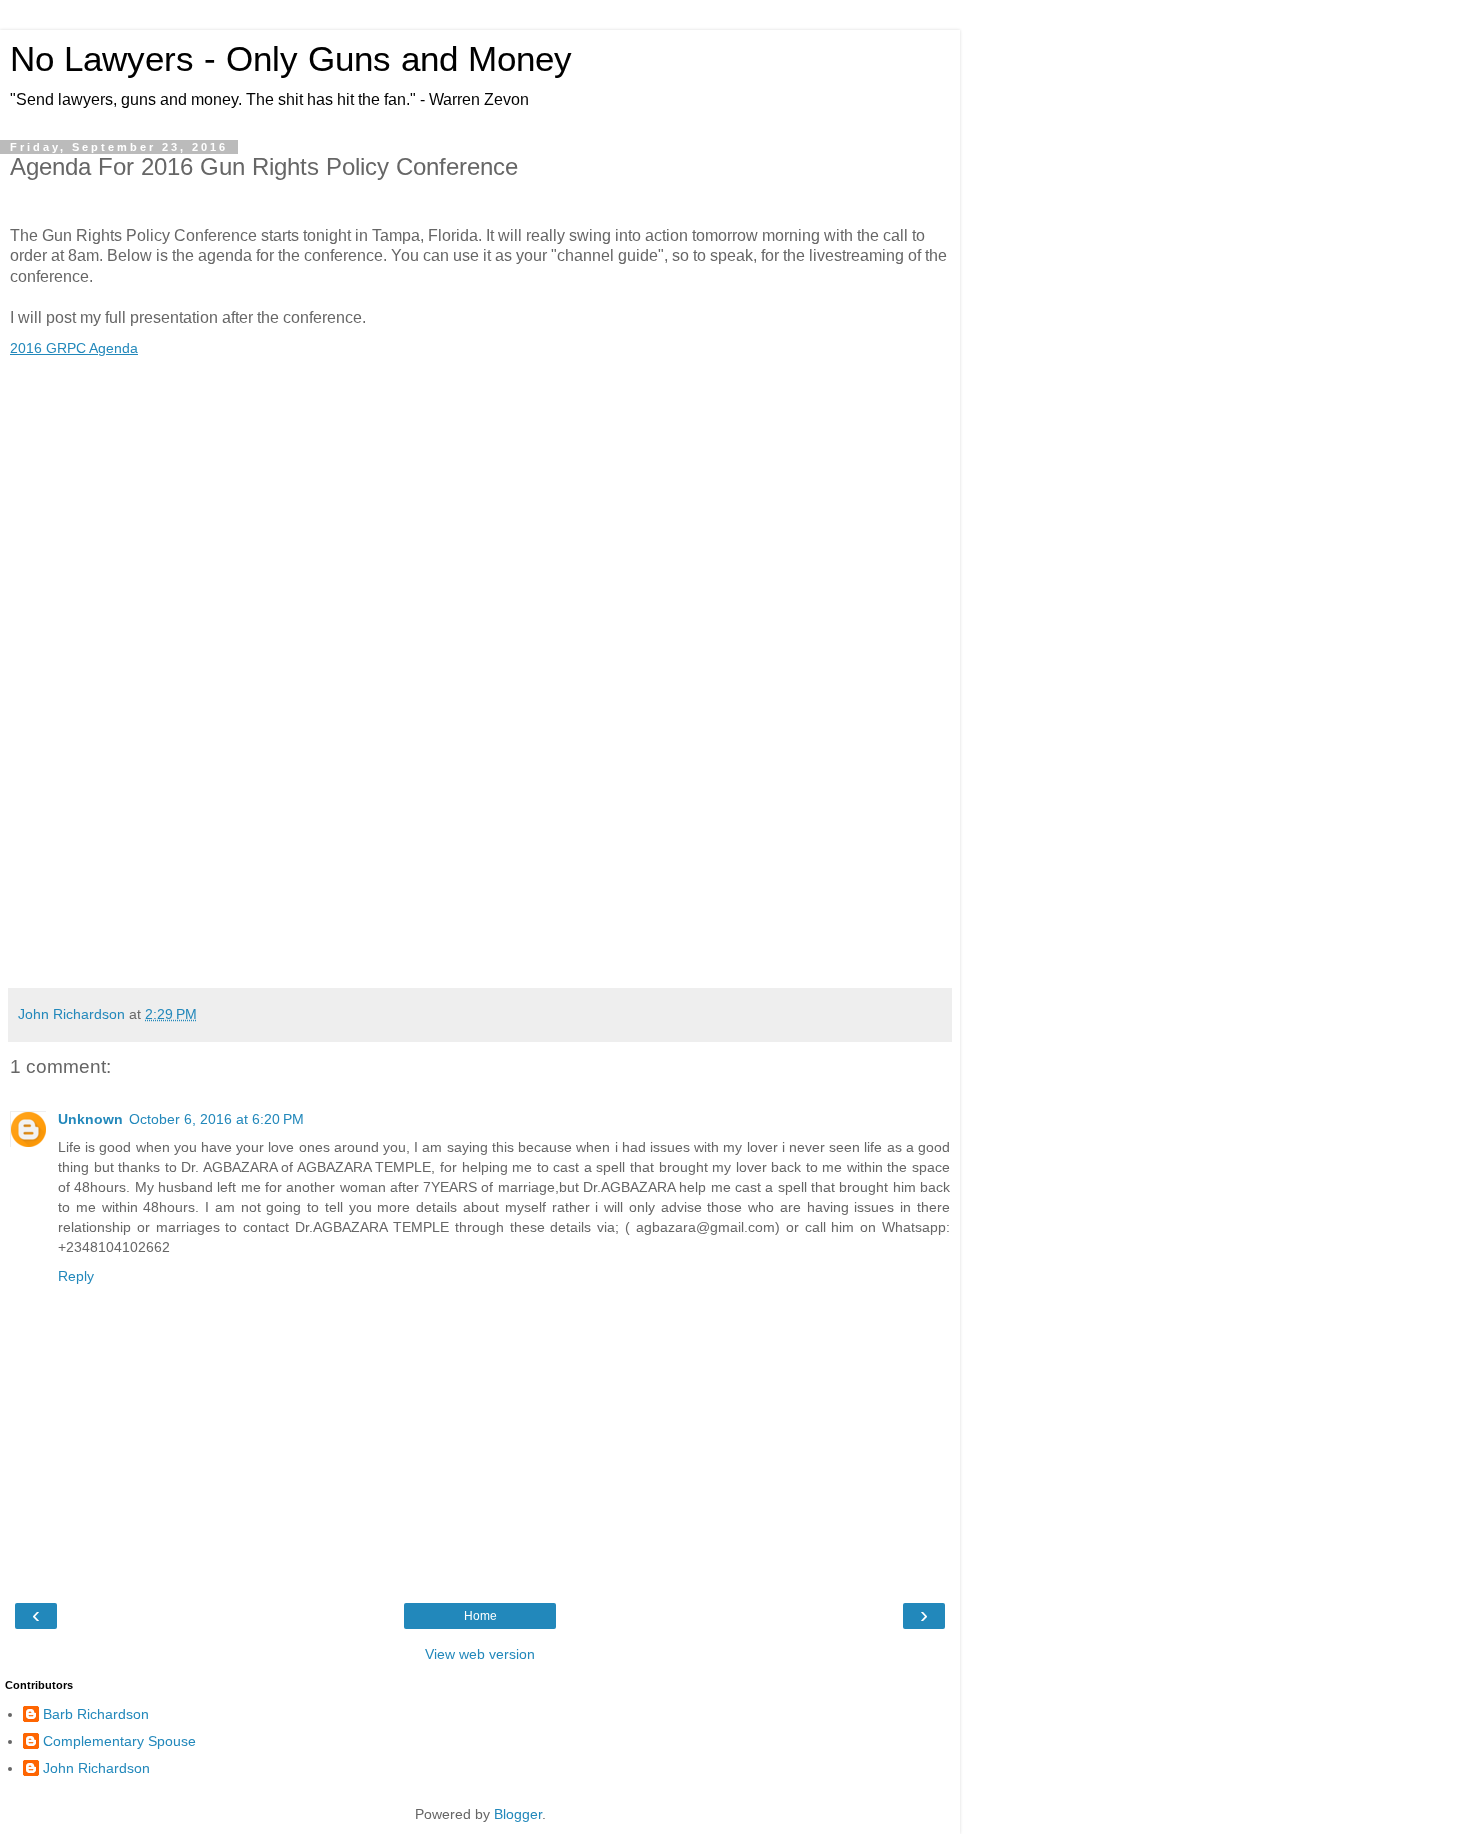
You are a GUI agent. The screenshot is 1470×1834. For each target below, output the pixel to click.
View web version (480, 1654)
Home (480, 1616)
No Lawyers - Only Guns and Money (291, 59)
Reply (76, 1276)
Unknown (90, 1119)
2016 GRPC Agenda (74, 348)
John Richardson (96, 1768)
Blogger (518, 1814)
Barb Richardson (96, 1714)
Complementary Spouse (119, 1741)
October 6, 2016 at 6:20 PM (216, 1119)
